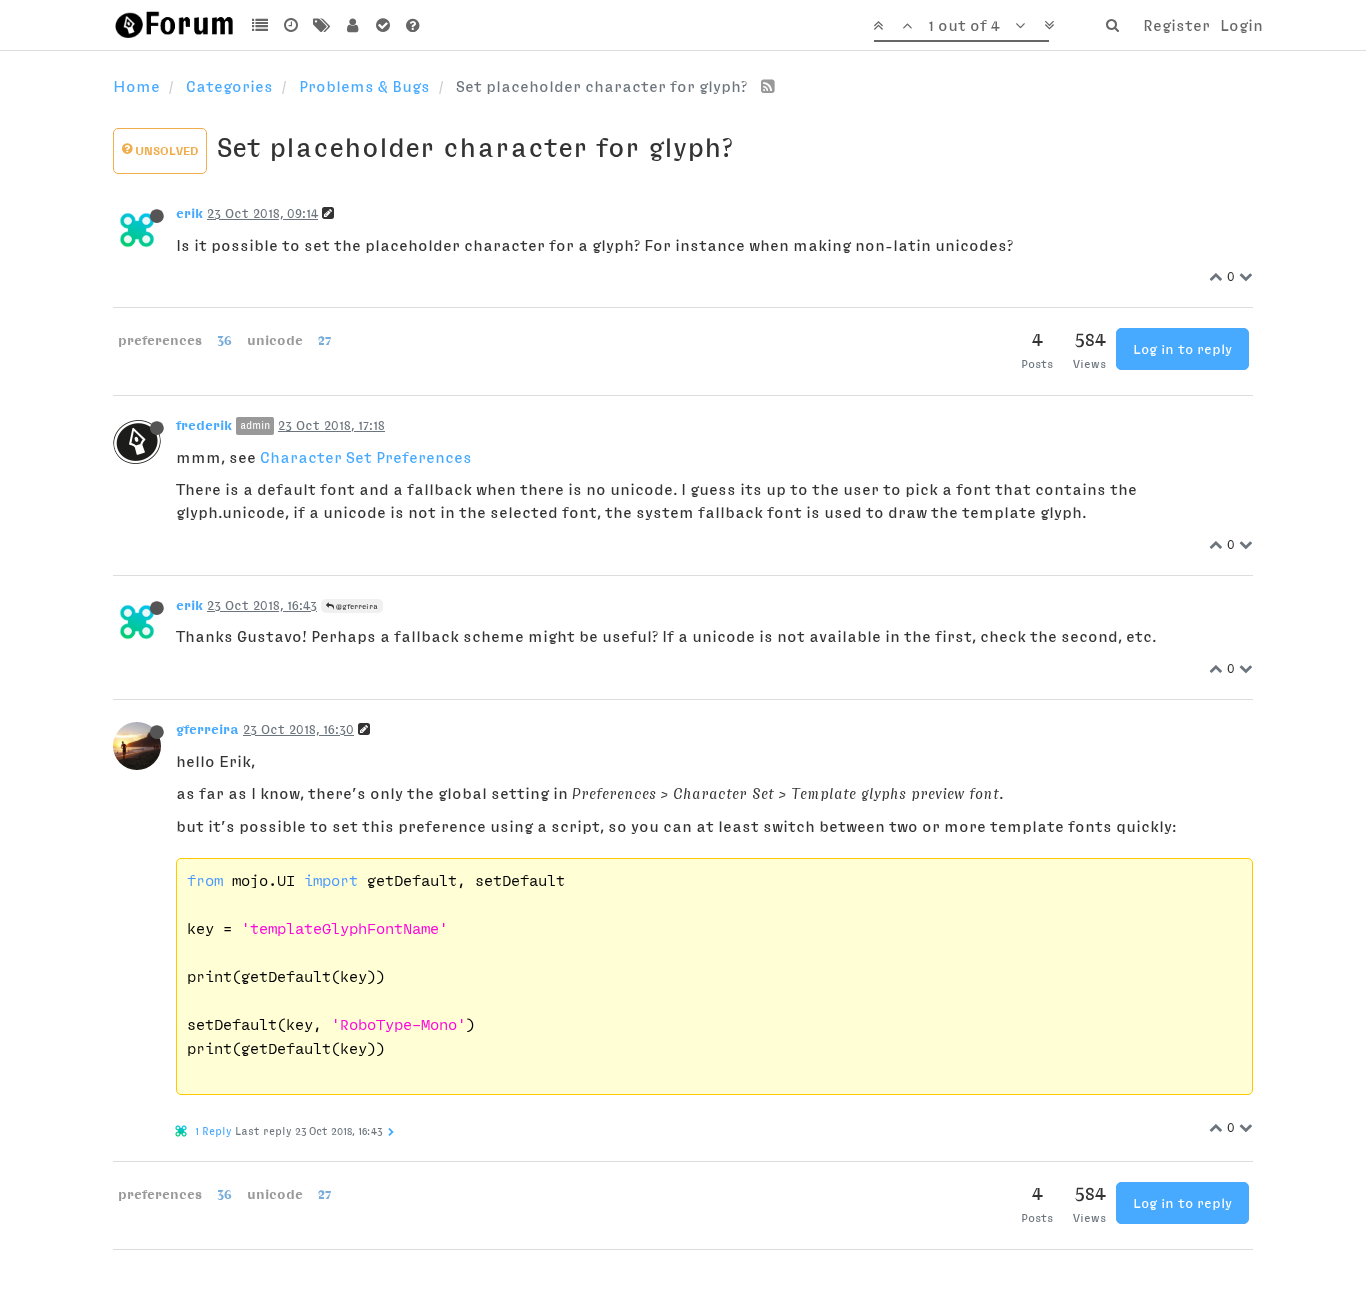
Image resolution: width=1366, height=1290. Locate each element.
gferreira (207, 729)
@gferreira (356, 606)
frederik (204, 425)
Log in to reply (1182, 349)
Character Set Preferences (366, 457)
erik (189, 213)
